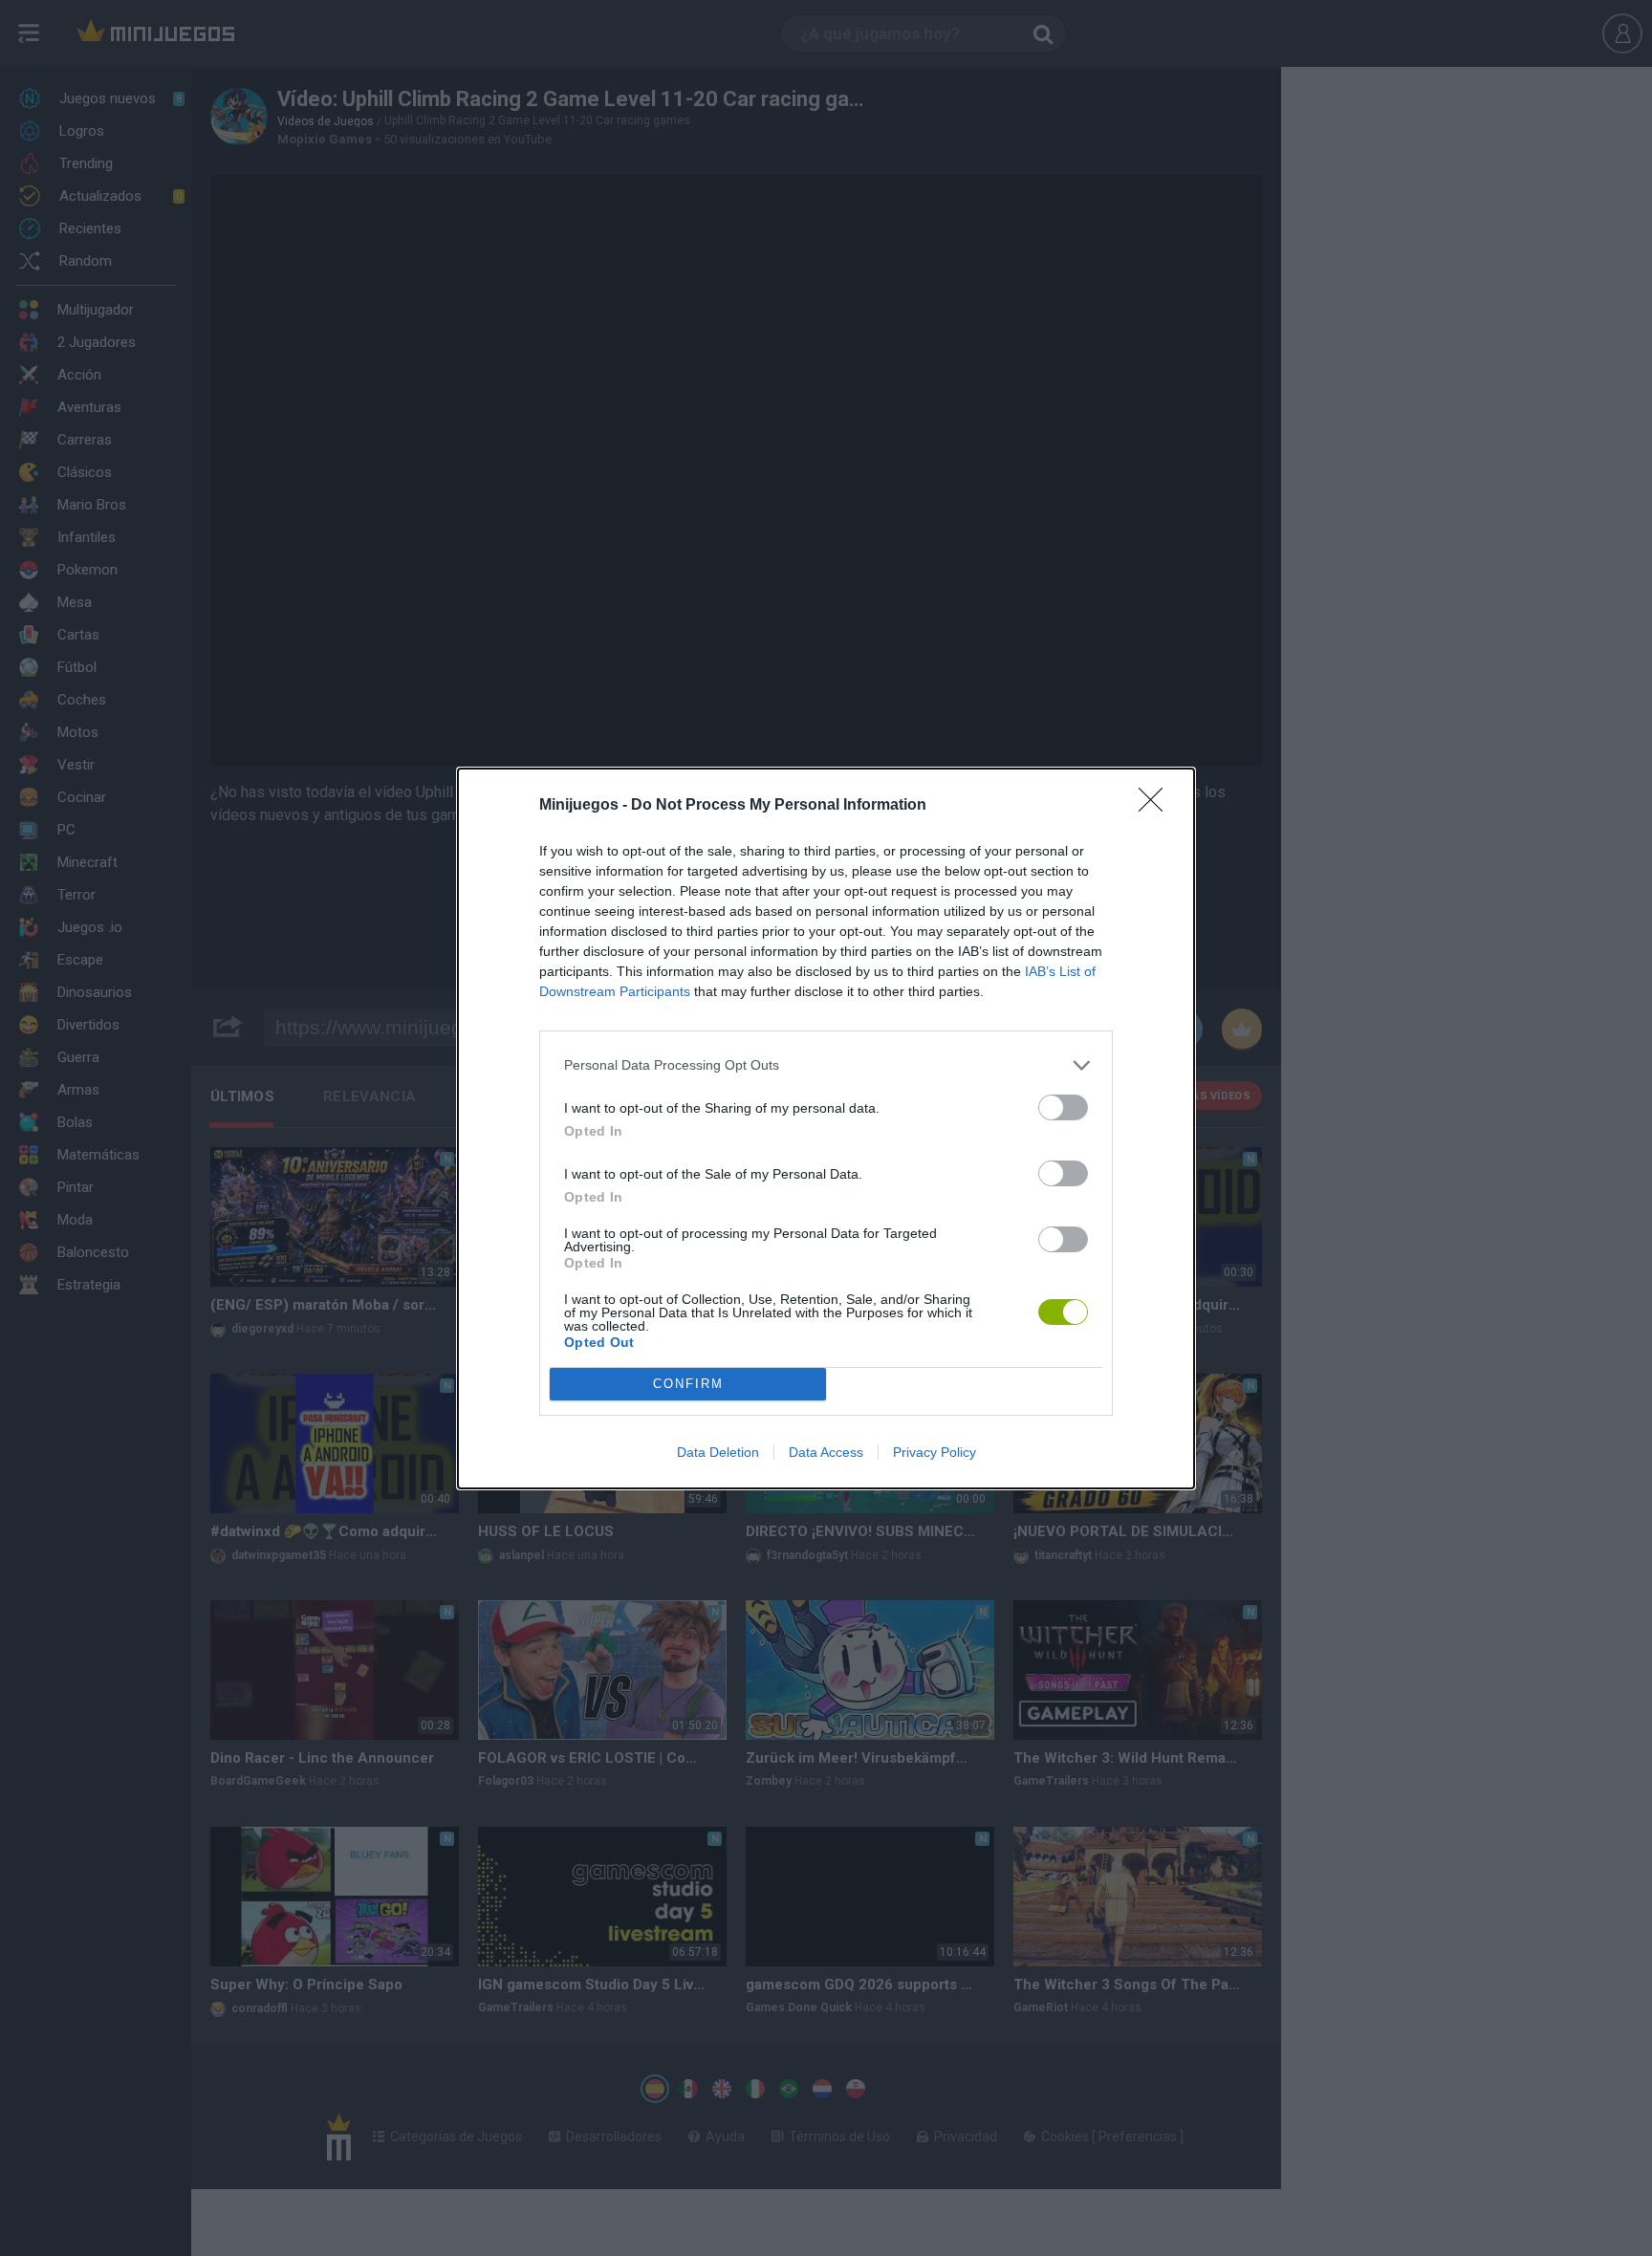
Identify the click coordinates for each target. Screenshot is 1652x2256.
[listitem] (826, 1065)
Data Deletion (718, 1452)
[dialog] (826, 1128)
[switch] (1063, 1107)
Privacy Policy (935, 1452)
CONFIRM (688, 1384)
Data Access (826, 1452)
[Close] (1157, 806)
